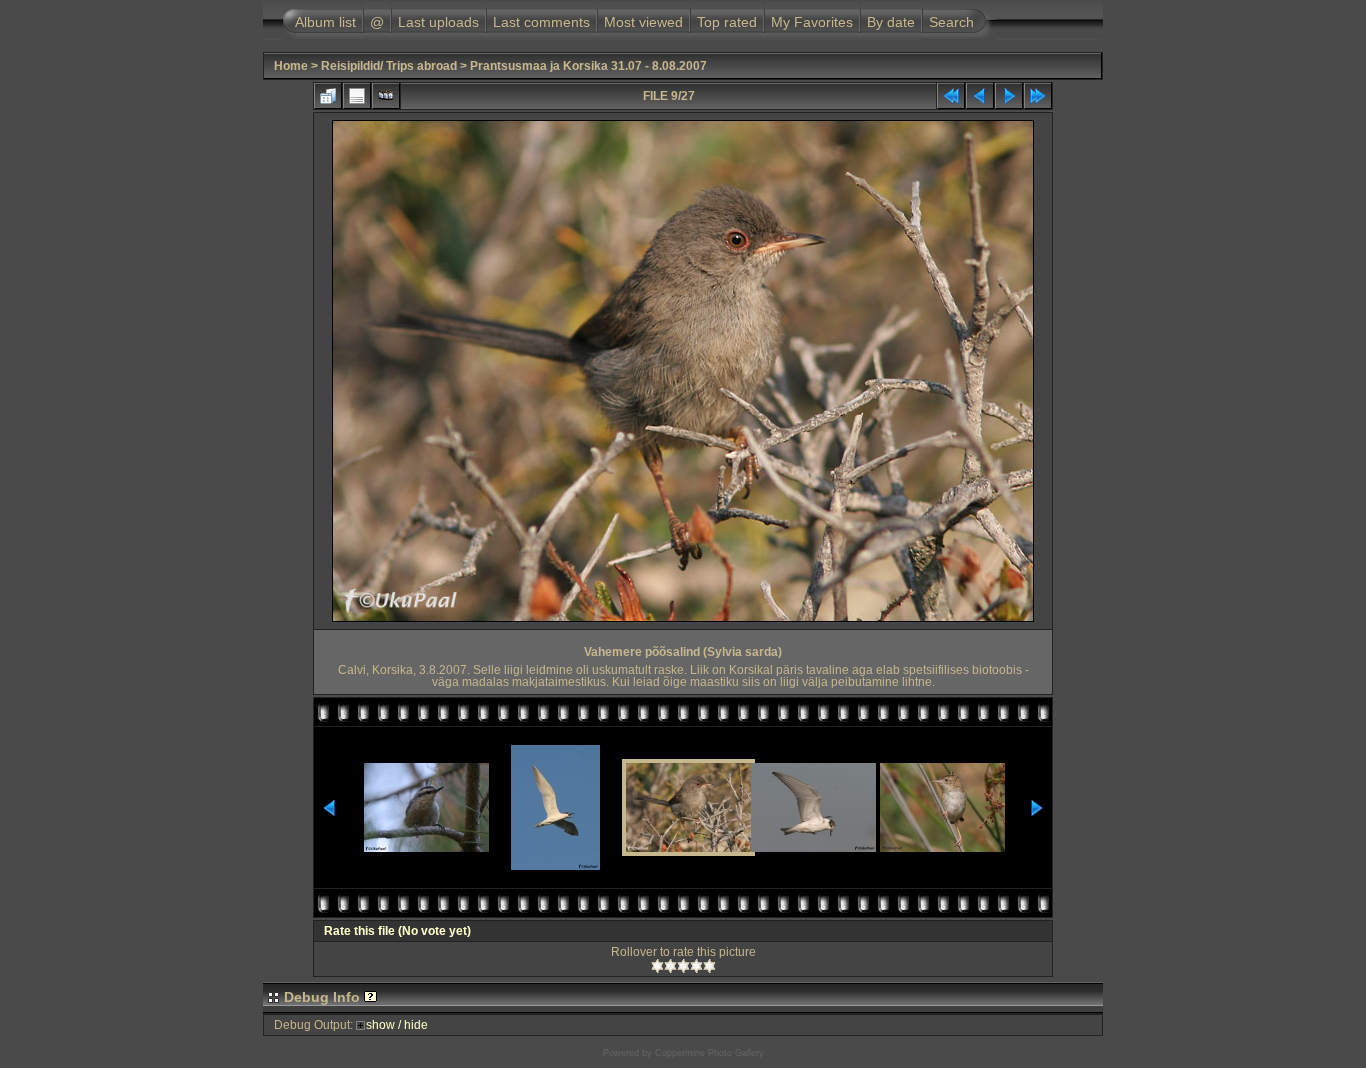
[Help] (370, 997)
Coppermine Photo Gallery (709, 1053)
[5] (709, 966)
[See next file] (1009, 96)
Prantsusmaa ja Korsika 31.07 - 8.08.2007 (588, 66)
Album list (325, 22)
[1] (657, 966)
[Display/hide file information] (357, 96)
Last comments (541, 22)
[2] (670, 966)
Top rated (727, 22)
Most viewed (643, 22)
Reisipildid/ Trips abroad (389, 66)
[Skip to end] (1038, 96)
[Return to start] (951, 96)
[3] (683, 966)
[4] (696, 966)
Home (291, 66)
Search (951, 22)
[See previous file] (980, 96)
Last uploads (438, 22)
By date (891, 22)
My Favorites (812, 22)
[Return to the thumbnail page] (328, 96)
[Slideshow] (386, 96)
